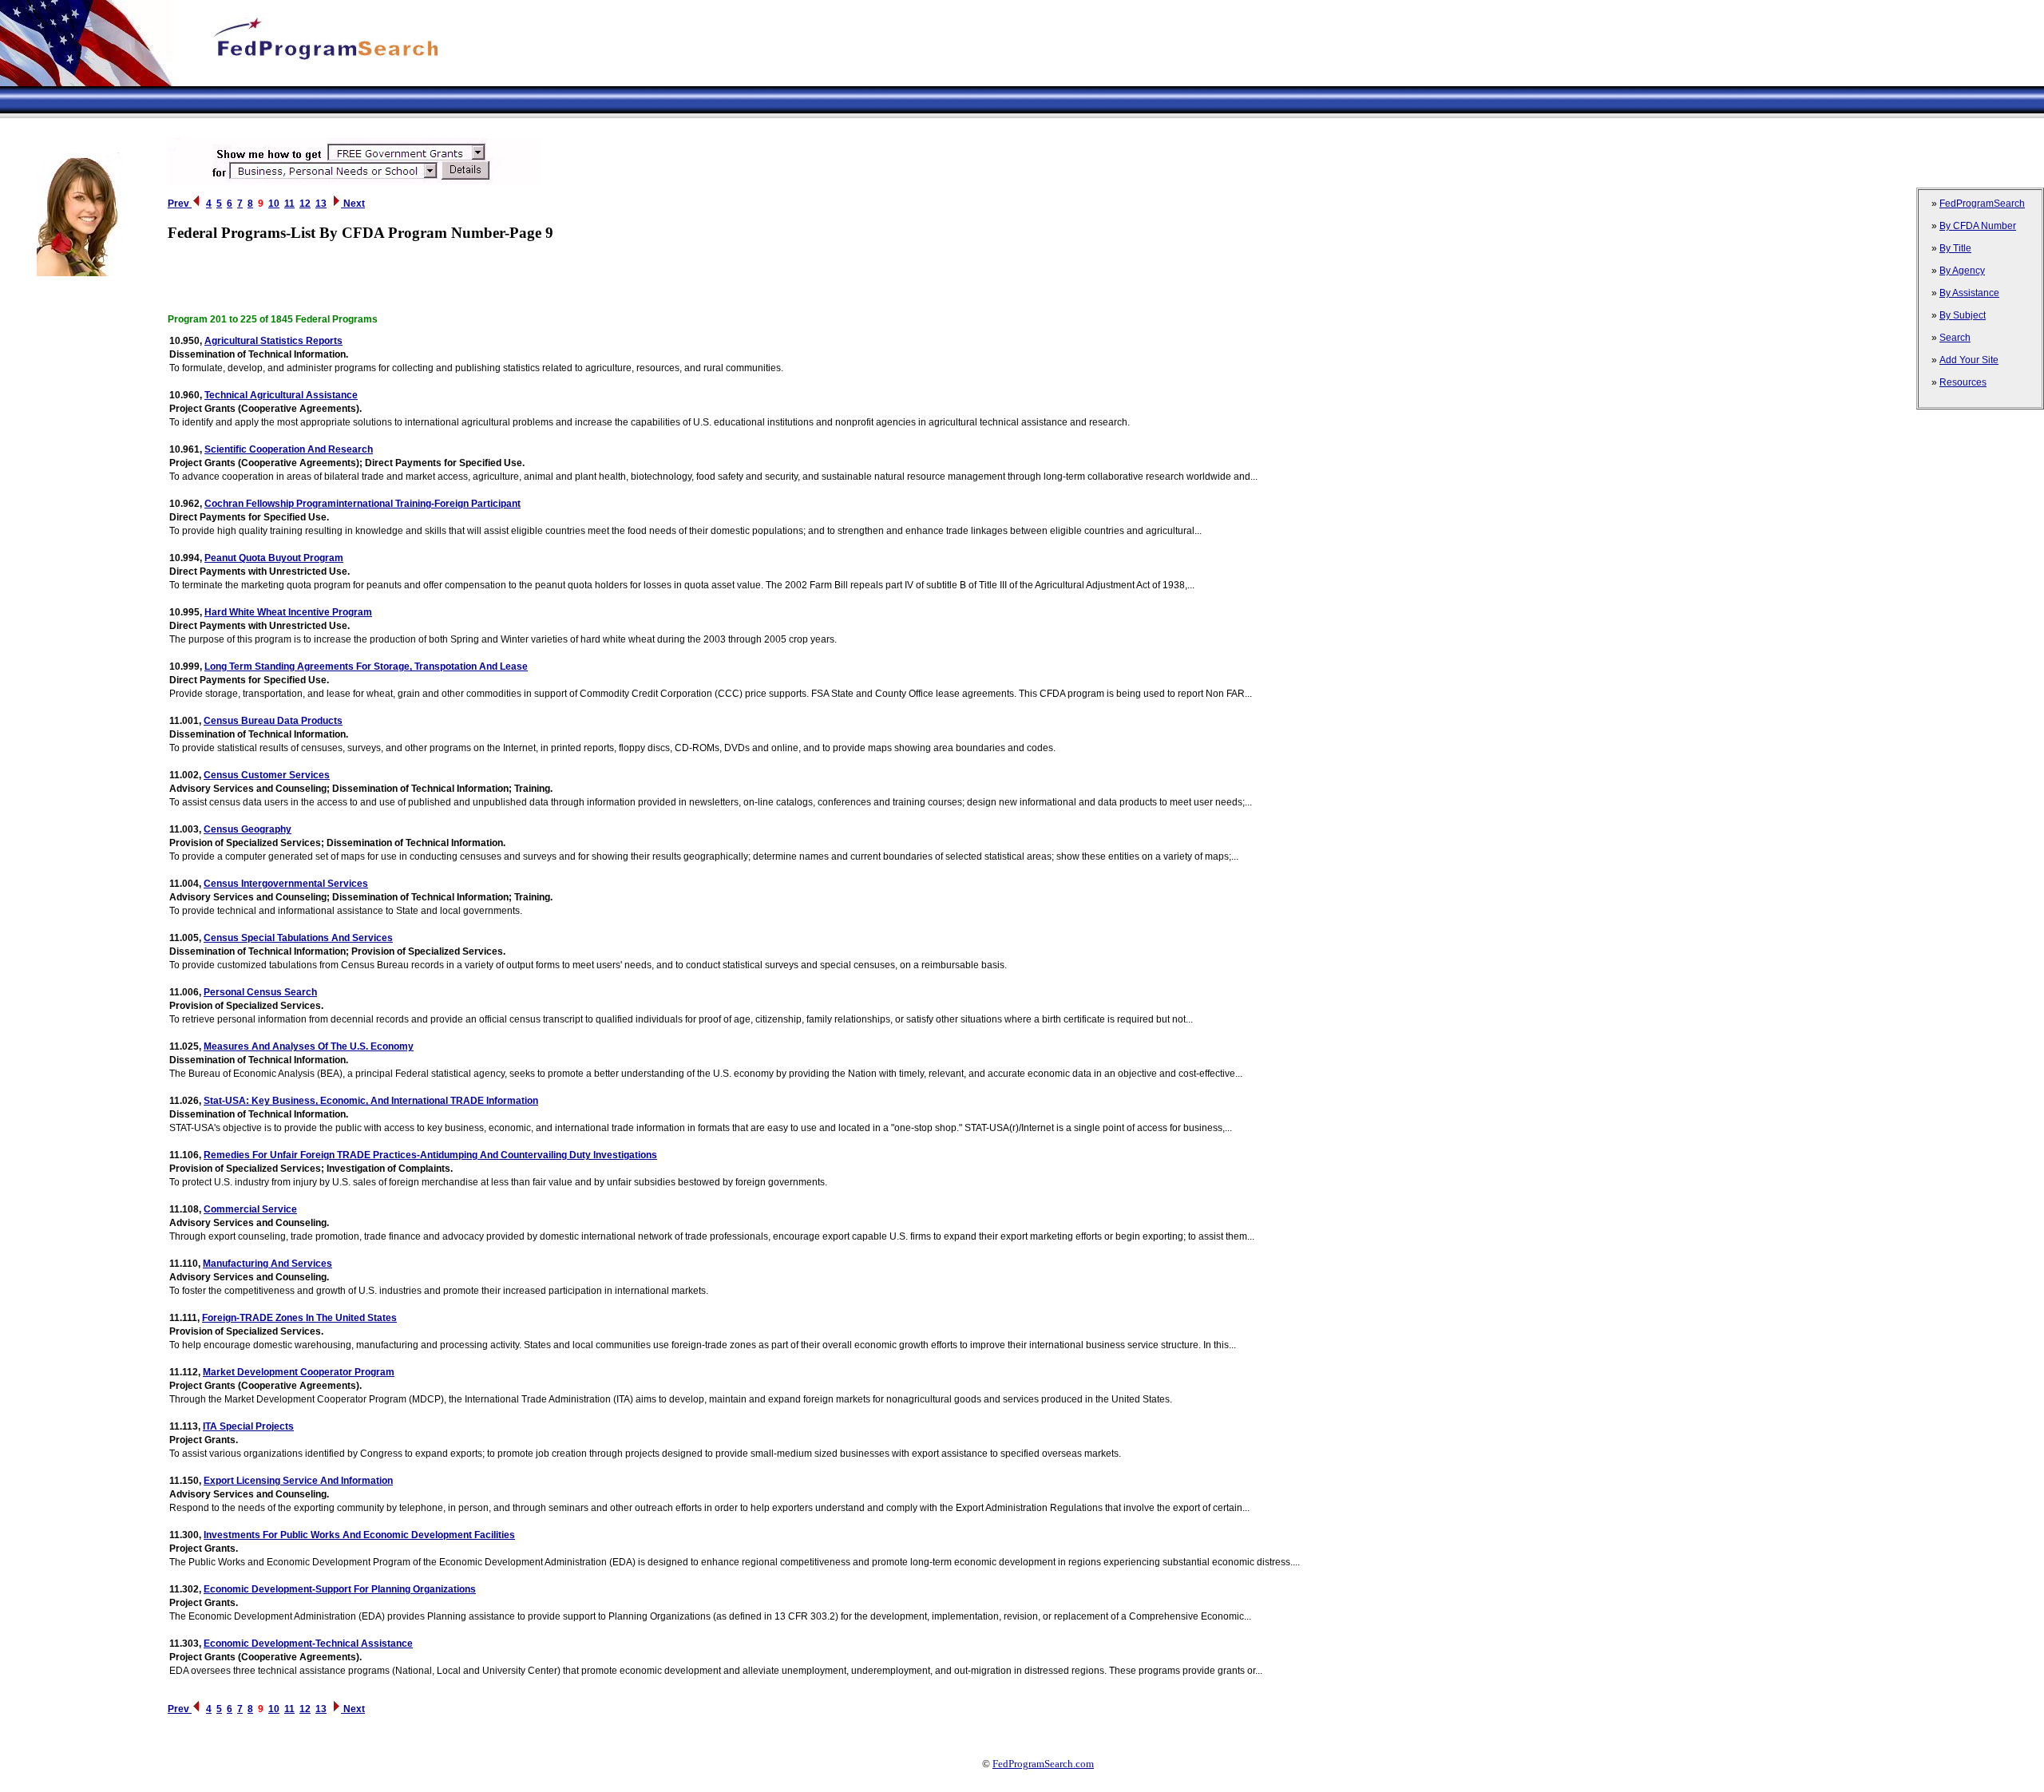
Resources (1963, 382)
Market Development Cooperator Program (299, 1372)
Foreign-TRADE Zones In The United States (299, 1318)
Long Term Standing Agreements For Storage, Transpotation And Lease (366, 667)
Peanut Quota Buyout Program (274, 558)
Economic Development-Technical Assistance (308, 1644)
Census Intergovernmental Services (286, 884)
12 (305, 204)
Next (353, 204)
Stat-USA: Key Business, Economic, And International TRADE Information (371, 1101)
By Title (1955, 248)
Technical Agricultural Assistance (281, 395)
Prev (180, 204)
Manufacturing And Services (267, 1264)
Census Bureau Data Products (273, 721)
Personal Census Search (260, 992)
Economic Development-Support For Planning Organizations (340, 1589)
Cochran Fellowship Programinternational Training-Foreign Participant (362, 504)
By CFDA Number (1978, 226)
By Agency (1962, 271)
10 (274, 204)
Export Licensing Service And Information (298, 1481)
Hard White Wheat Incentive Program (288, 612)
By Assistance (1969, 293)
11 (289, 204)
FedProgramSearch (1982, 204)
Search (1955, 338)
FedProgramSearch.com (1043, 1764)
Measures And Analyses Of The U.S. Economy (309, 1046)
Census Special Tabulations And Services (298, 938)
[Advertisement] (291, 124)
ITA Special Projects (248, 1426)
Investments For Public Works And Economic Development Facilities (359, 1535)
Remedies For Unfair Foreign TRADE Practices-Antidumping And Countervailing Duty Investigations (430, 1155)
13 (321, 204)
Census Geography (248, 829)
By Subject (1963, 315)
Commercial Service (250, 1209)
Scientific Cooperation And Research (289, 449)
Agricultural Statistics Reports (273, 341)
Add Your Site (1969, 360)
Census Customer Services (267, 775)
